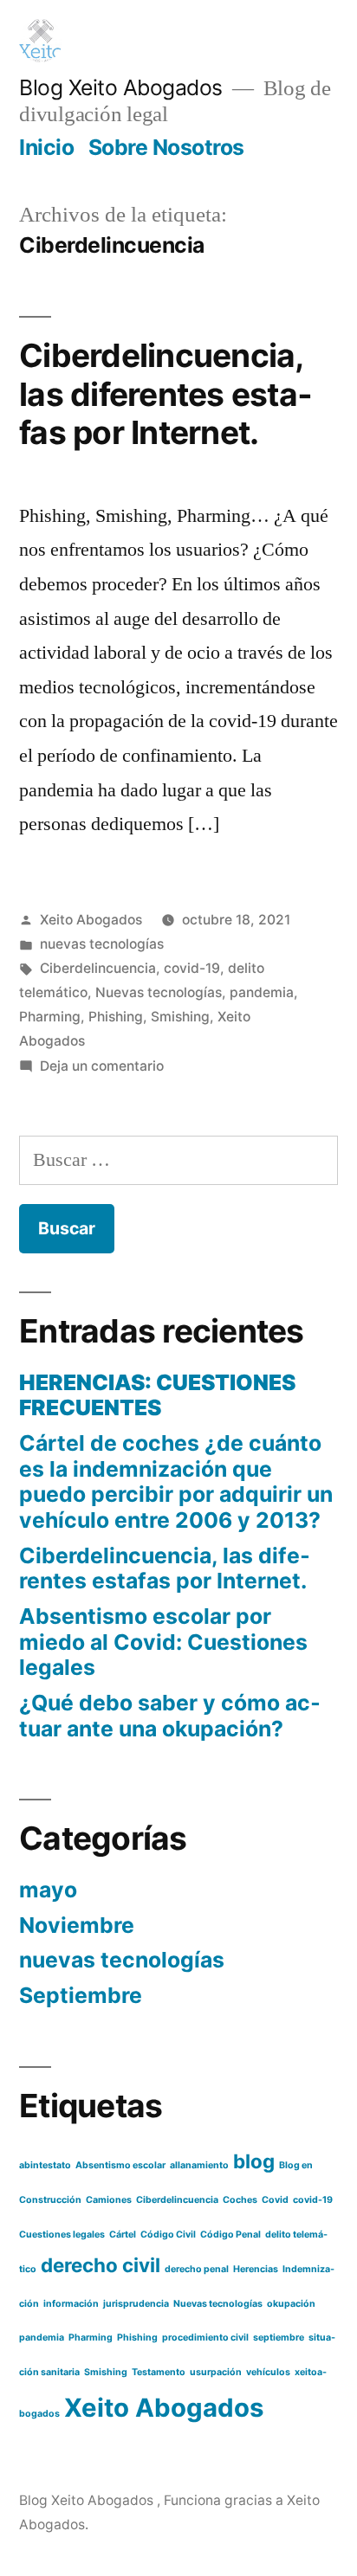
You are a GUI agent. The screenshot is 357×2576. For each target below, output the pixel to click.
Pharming (50, 1017)
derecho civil (101, 2265)
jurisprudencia (136, 2304)
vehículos (268, 2372)
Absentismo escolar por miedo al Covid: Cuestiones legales (163, 1642)
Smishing (180, 1017)
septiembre (279, 2338)
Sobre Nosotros (166, 147)
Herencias (256, 2269)
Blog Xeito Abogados (123, 87)
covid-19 (192, 968)
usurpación (216, 2372)
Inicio (46, 147)
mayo (48, 1890)
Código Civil (168, 2235)
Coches (240, 2200)
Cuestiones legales (62, 2235)
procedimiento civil (205, 2338)
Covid (275, 2200)
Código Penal (230, 2235)
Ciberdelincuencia (98, 968)
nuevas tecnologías (102, 944)
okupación (291, 2304)
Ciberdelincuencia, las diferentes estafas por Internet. (166, 394)
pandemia (262, 992)
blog (254, 2161)
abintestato (45, 2165)
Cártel (123, 2235)
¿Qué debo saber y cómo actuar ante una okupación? (170, 1716)
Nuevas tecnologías (159, 992)
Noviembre (77, 1925)
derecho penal (197, 2269)
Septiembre (81, 1995)
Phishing (116, 1017)
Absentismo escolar (120, 2165)
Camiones (109, 2200)
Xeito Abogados (91, 920)
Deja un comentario (102, 1066)
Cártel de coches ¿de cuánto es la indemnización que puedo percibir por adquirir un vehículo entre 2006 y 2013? (176, 1481)
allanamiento (199, 2165)
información (71, 2304)
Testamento (159, 2372)
